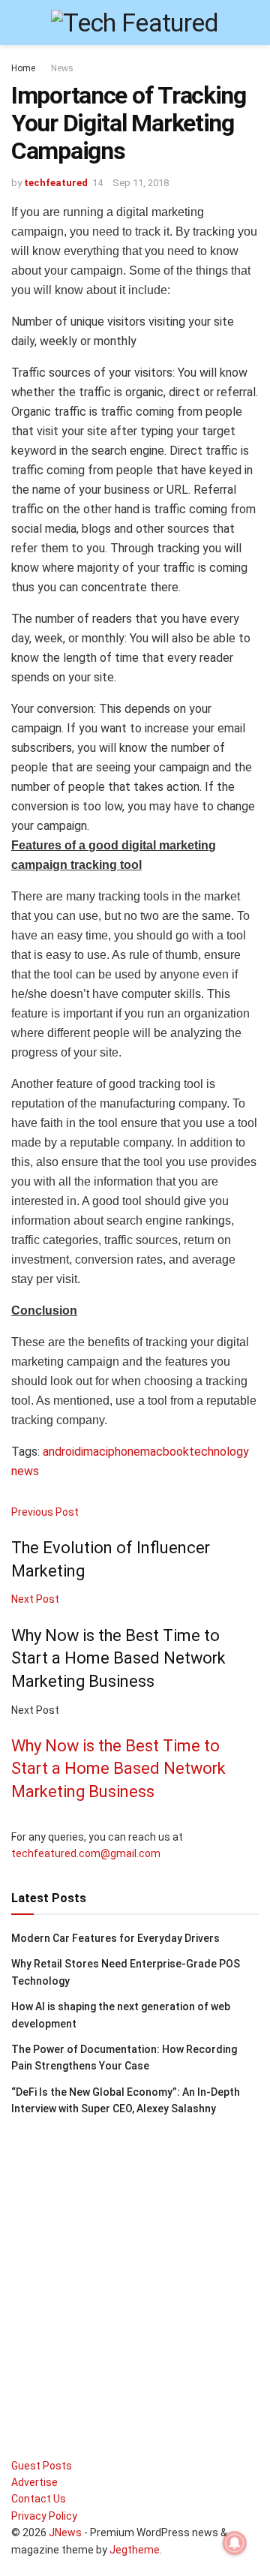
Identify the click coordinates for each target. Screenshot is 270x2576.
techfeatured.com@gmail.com (86, 1853)
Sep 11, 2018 (141, 183)
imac (93, 1452)
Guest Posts (42, 2466)
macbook (165, 1452)
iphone (123, 1452)
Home (23, 68)
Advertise (34, 2482)
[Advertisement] (135, 2275)
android (62, 1452)
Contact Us (39, 2499)
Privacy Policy (44, 2516)
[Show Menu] (18, 23)
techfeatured (56, 183)
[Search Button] (252, 23)
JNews (65, 2532)
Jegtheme (135, 2550)
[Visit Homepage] (135, 23)
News (62, 68)
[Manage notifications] (235, 2543)
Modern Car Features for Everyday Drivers (115, 1938)
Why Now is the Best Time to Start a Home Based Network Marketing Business (118, 1769)
